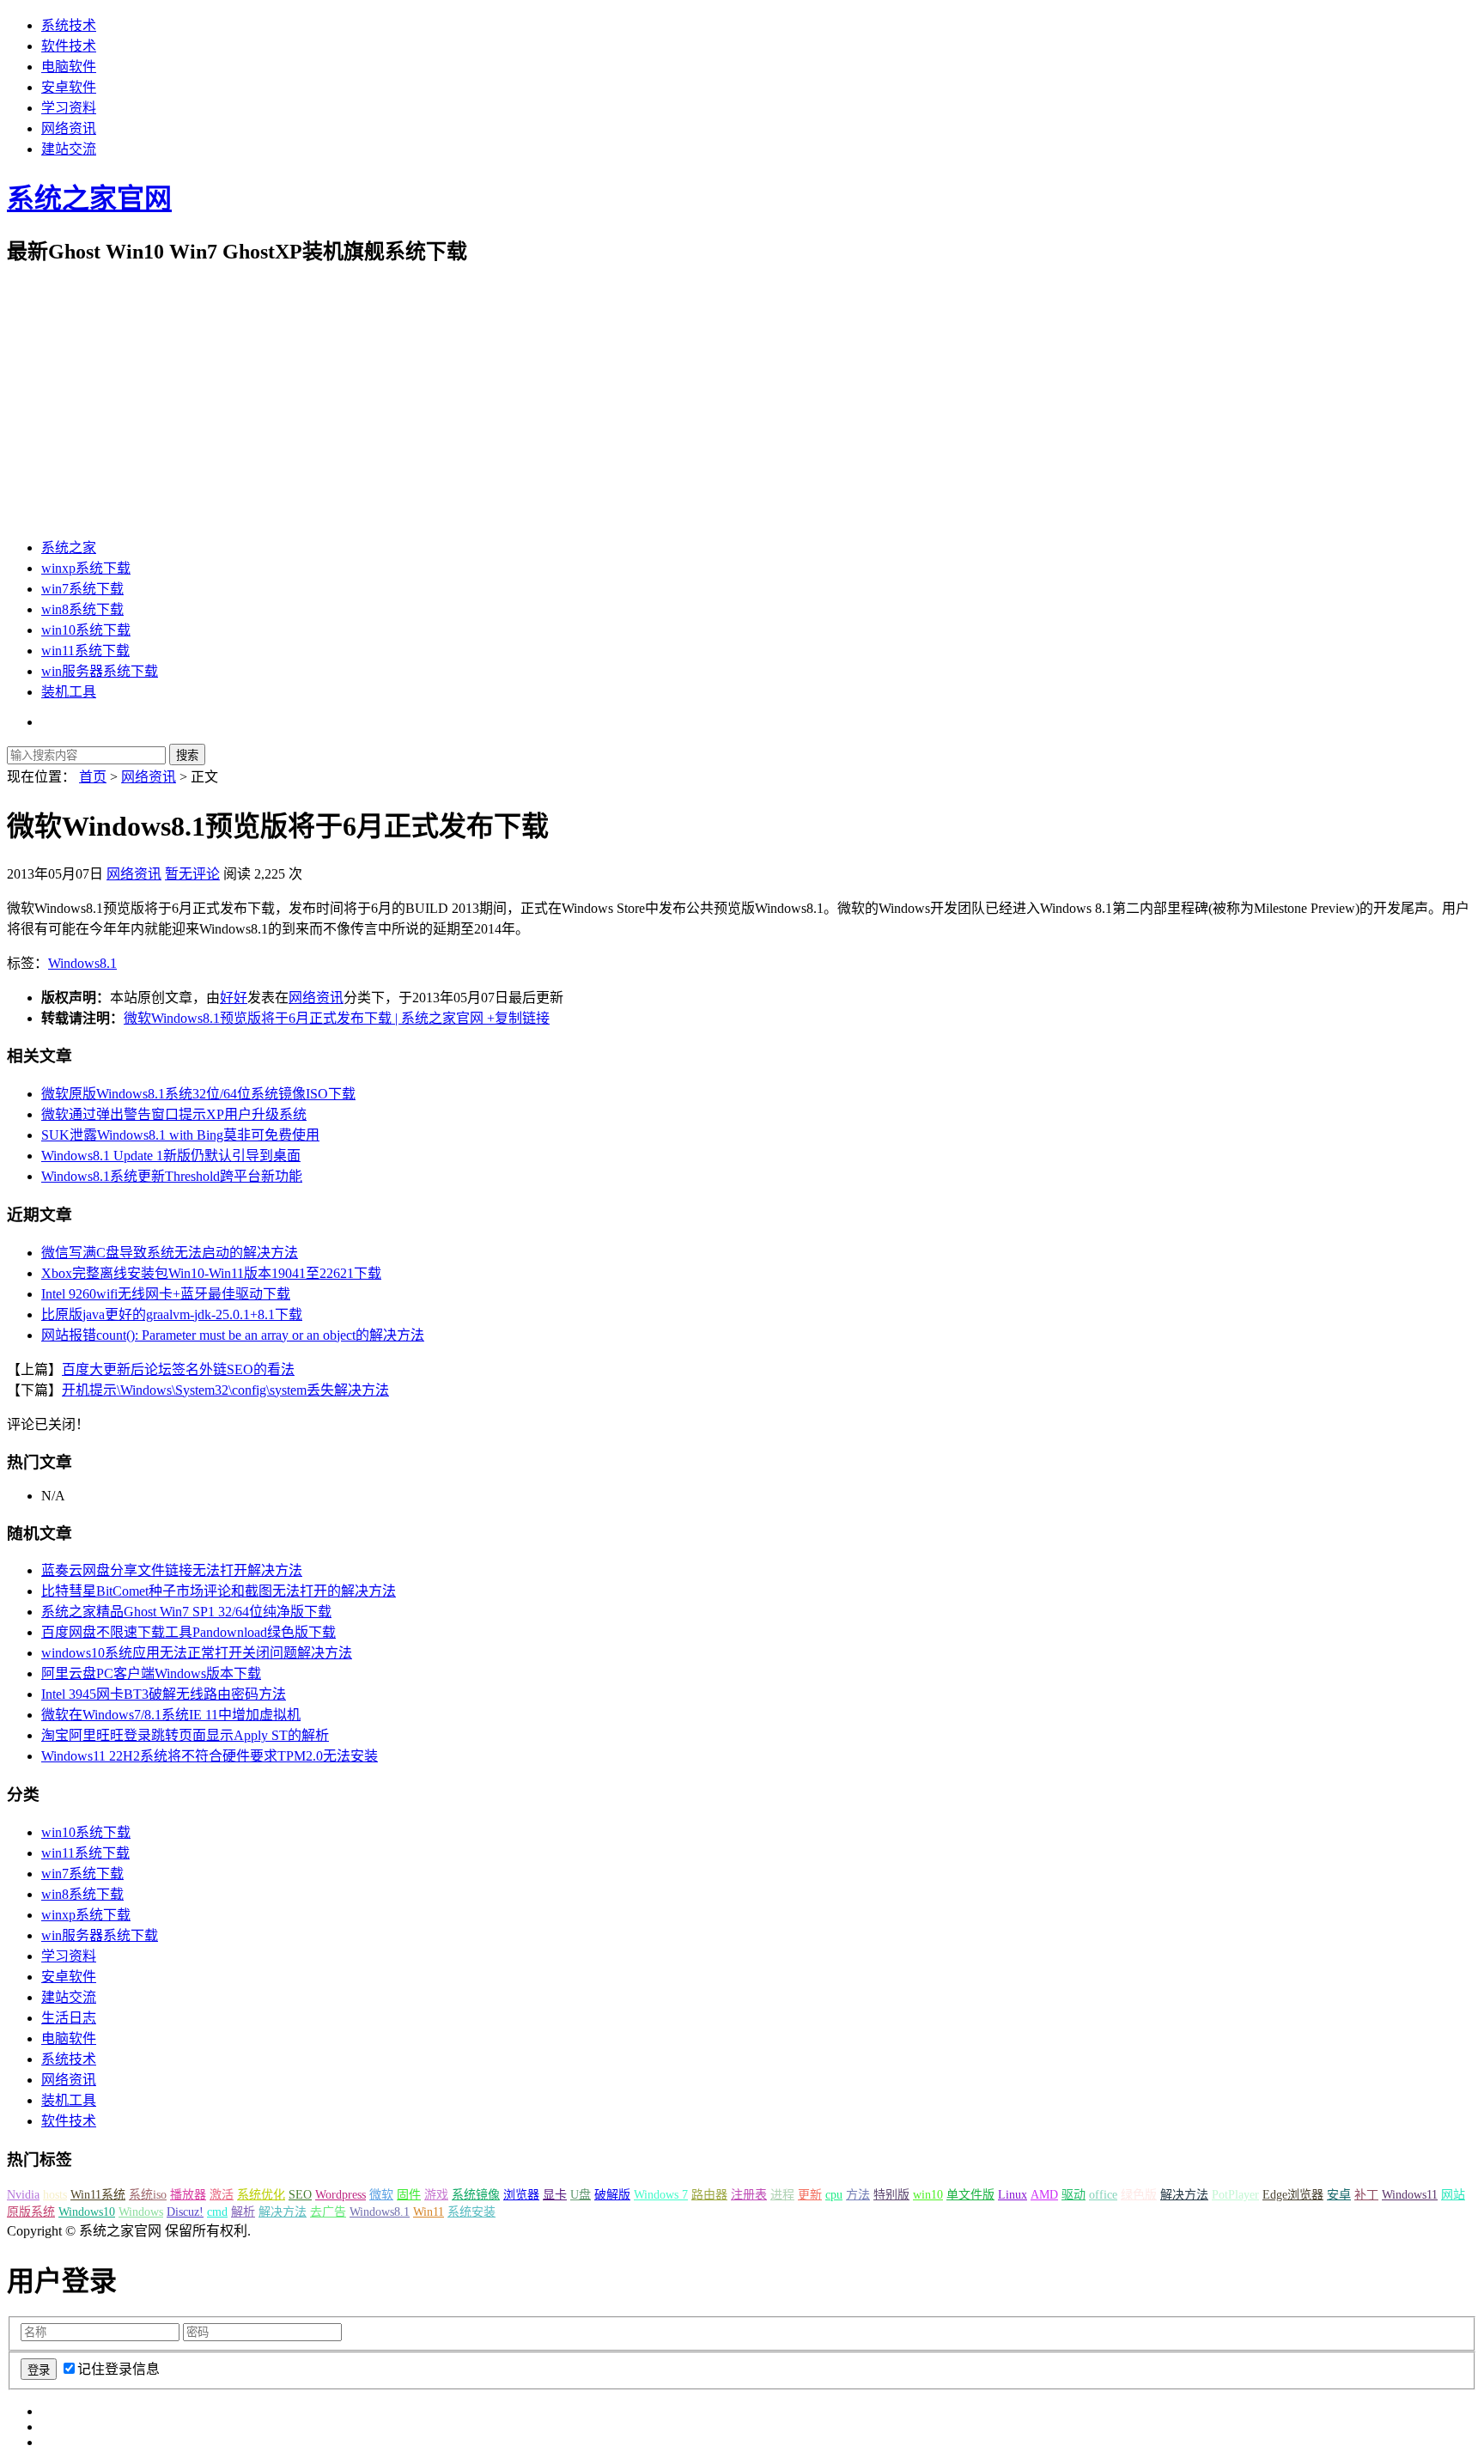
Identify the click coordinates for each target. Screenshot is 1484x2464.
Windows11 (1410, 2195)
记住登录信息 (119, 2369)
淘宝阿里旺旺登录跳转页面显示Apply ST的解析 (185, 1735)
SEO (300, 2195)
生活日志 (69, 2018)
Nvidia (23, 2195)
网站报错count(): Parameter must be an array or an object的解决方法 (233, 1335)
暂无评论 (192, 874)
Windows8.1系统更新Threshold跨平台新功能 (172, 1176)
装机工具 (69, 692)
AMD (1044, 2195)
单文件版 (970, 2195)
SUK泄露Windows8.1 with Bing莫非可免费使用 (180, 1135)
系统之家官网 (89, 198)
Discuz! (185, 2212)
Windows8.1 (82, 963)
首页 (93, 777)
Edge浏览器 (1293, 2195)
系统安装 (471, 2212)
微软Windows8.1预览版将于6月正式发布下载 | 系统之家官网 (304, 1018)
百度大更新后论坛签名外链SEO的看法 (178, 1369)
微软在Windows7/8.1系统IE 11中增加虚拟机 (171, 1715)
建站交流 (69, 149)
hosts (55, 2195)
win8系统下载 (82, 609)
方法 (858, 2195)
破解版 (612, 2195)
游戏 (436, 2195)
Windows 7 (661, 2195)
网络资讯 (69, 128)
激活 (222, 2195)
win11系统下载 (85, 651)
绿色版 (1139, 2195)
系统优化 (261, 2195)
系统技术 (69, 25)
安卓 (1339, 2195)
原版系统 (31, 2212)
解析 (243, 2212)
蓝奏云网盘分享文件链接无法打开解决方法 (172, 1570)
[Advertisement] (742, 402)
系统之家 (69, 548)
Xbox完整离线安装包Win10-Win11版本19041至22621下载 (211, 1273)
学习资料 (69, 108)
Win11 (429, 2212)
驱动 (1073, 2195)
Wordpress (341, 2195)
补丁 (1366, 2195)
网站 (1453, 2195)
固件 (409, 2195)
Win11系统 (98, 2195)
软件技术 (69, 46)
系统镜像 (476, 2195)
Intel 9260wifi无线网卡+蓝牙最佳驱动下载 (166, 1294)
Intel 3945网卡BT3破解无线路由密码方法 (164, 1694)
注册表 (749, 2195)
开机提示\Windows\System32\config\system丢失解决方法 (225, 1390)
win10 (928, 2195)
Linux (1013, 2195)
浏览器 (521, 2195)
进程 (782, 2195)
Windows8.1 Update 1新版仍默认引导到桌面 (171, 1156)
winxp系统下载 (86, 568)
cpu (834, 2195)
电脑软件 (69, 67)
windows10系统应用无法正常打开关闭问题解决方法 (197, 1653)
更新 (810, 2195)
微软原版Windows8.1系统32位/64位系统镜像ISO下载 (198, 1094)
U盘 (581, 2195)
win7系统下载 (82, 589)
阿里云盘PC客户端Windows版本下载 (151, 1673)
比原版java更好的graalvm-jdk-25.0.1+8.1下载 (172, 1314)
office (1103, 2195)
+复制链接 (517, 1018)
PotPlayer (1235, 2195)
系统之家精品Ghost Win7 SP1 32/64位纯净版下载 (186, 1612)
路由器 (709, 2195)
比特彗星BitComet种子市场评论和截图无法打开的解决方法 (219, 1591)
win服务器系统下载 (100, 671)
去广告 (328, 2212)
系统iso (148, 2195)
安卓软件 (69, 87)
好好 (234, 998)
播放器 (188, 2195)
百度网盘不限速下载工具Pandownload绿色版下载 (189, 1632)
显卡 (555, 2195)
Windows (141, 2212)
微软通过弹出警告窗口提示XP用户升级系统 (174, 1114)
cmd (217, 2212)
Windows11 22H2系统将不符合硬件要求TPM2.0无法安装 (210, 1756)
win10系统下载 (86, 630)
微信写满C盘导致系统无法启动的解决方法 (170, 1253)
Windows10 (87, 2212)
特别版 (891, 2195)
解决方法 (1184, 2195)
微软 (381, 2195)
